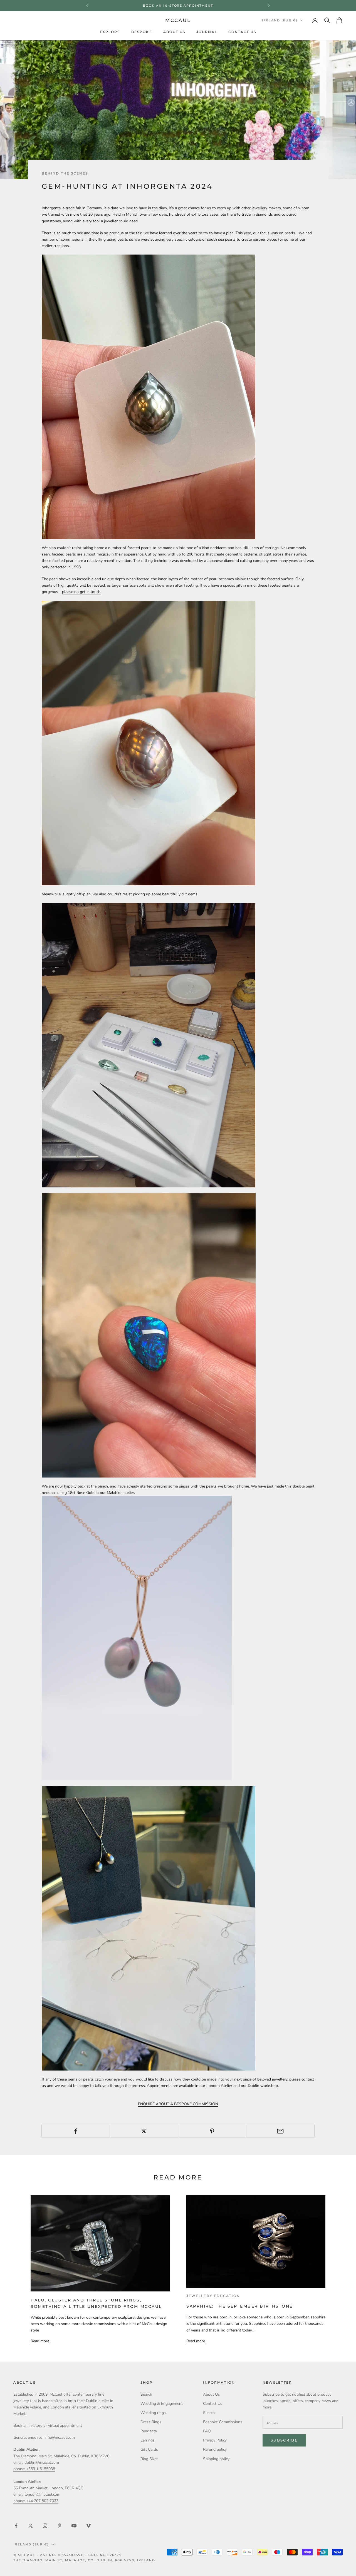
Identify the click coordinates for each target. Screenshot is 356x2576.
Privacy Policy (215, 2440)
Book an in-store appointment (178, 6)
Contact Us (242, 32)
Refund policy (215, 2449)
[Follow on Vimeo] (88, 2526)
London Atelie (219, 2086)
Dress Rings (151, 2422)
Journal (207, 32)
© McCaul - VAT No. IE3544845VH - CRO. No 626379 (68, 2555)
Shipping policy (216, 2459)
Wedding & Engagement (162, 2404)
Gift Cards (149, 2449)
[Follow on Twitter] (31, 2526)
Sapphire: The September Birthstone (240, 2306)
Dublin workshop (263, 2086)
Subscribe (284, 2440)
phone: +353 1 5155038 (34, 2469)
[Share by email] (280, 2131)
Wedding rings (153, 2413)
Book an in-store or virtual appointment (48, 2426)
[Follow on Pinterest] (60, 2526)
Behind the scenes (65, 173)
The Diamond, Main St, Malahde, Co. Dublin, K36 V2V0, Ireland (84, 2560)
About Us (174, 32)
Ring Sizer (149, 2459)
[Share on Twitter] (144, 2131)
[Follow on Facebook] (16, 2526)
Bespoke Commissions (223, 2422)
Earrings (148, 2440)
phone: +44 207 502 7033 (36, 2501)
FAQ (207, 2431)
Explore (110, 32)
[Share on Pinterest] (212, 2131)
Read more (40, 2341)
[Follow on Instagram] (45, 2526)
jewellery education (213, 2296)
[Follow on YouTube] (74, 2526)
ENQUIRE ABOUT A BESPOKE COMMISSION (178, 2104)
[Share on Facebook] (76, 2131)
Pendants (149, 2431)
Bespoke (142, 32)
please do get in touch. (82, 592)
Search (146, 2394)
